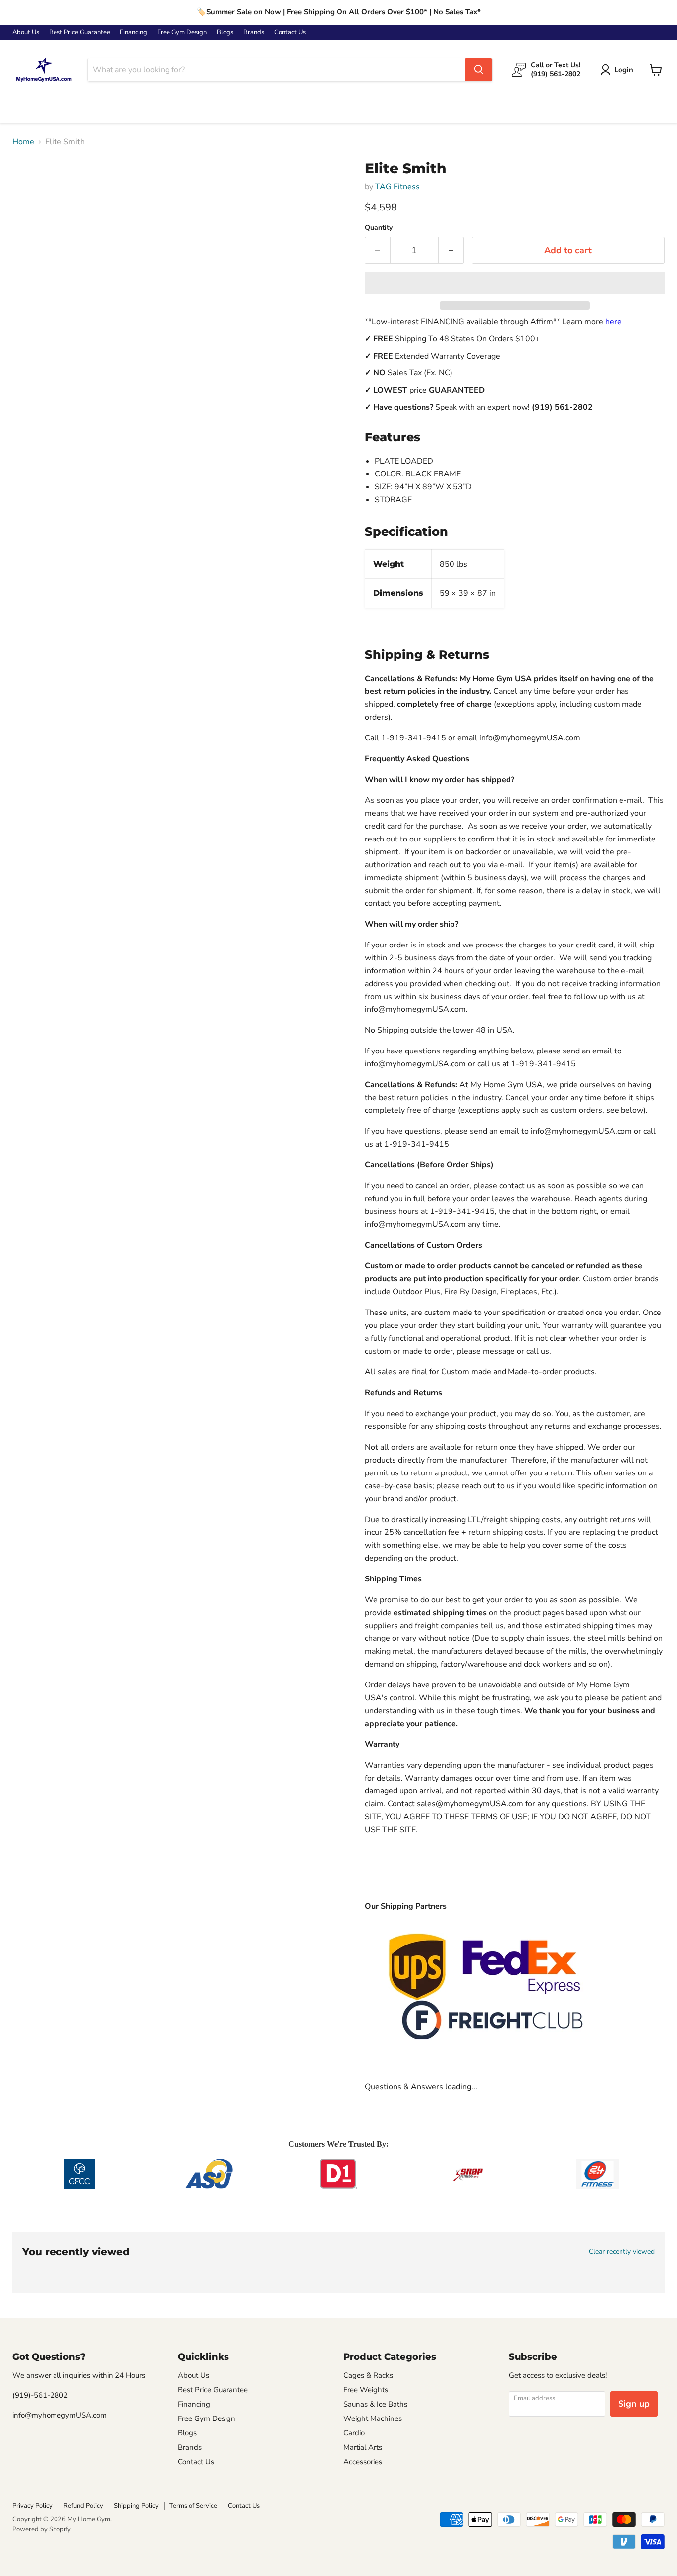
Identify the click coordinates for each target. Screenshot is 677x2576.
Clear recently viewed (622, 2252)
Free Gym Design (182, 32)
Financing (134, 32)
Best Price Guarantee (80, 32)
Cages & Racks (368, 2375)
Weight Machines (373, 2418)
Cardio (354, 2433)
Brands (254, 32)
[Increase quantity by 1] (451, 250)
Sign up (634, 2404)
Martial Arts (363, 2447)
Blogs (225, 32)
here (613, 322)
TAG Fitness (397, 187)
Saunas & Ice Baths (375, 2404)
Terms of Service (193, 2506)
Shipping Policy (136, 2506)
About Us (26, 32)
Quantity (379, 228)
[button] (515, 283)
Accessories (363, 2462)
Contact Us (290, 32)
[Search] (479, 70)
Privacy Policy (32, 2506)
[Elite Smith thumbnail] (31, 189)
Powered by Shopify (42, 2529)
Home (23, 142)
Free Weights (366, 2390)
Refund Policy (83, 2506)
